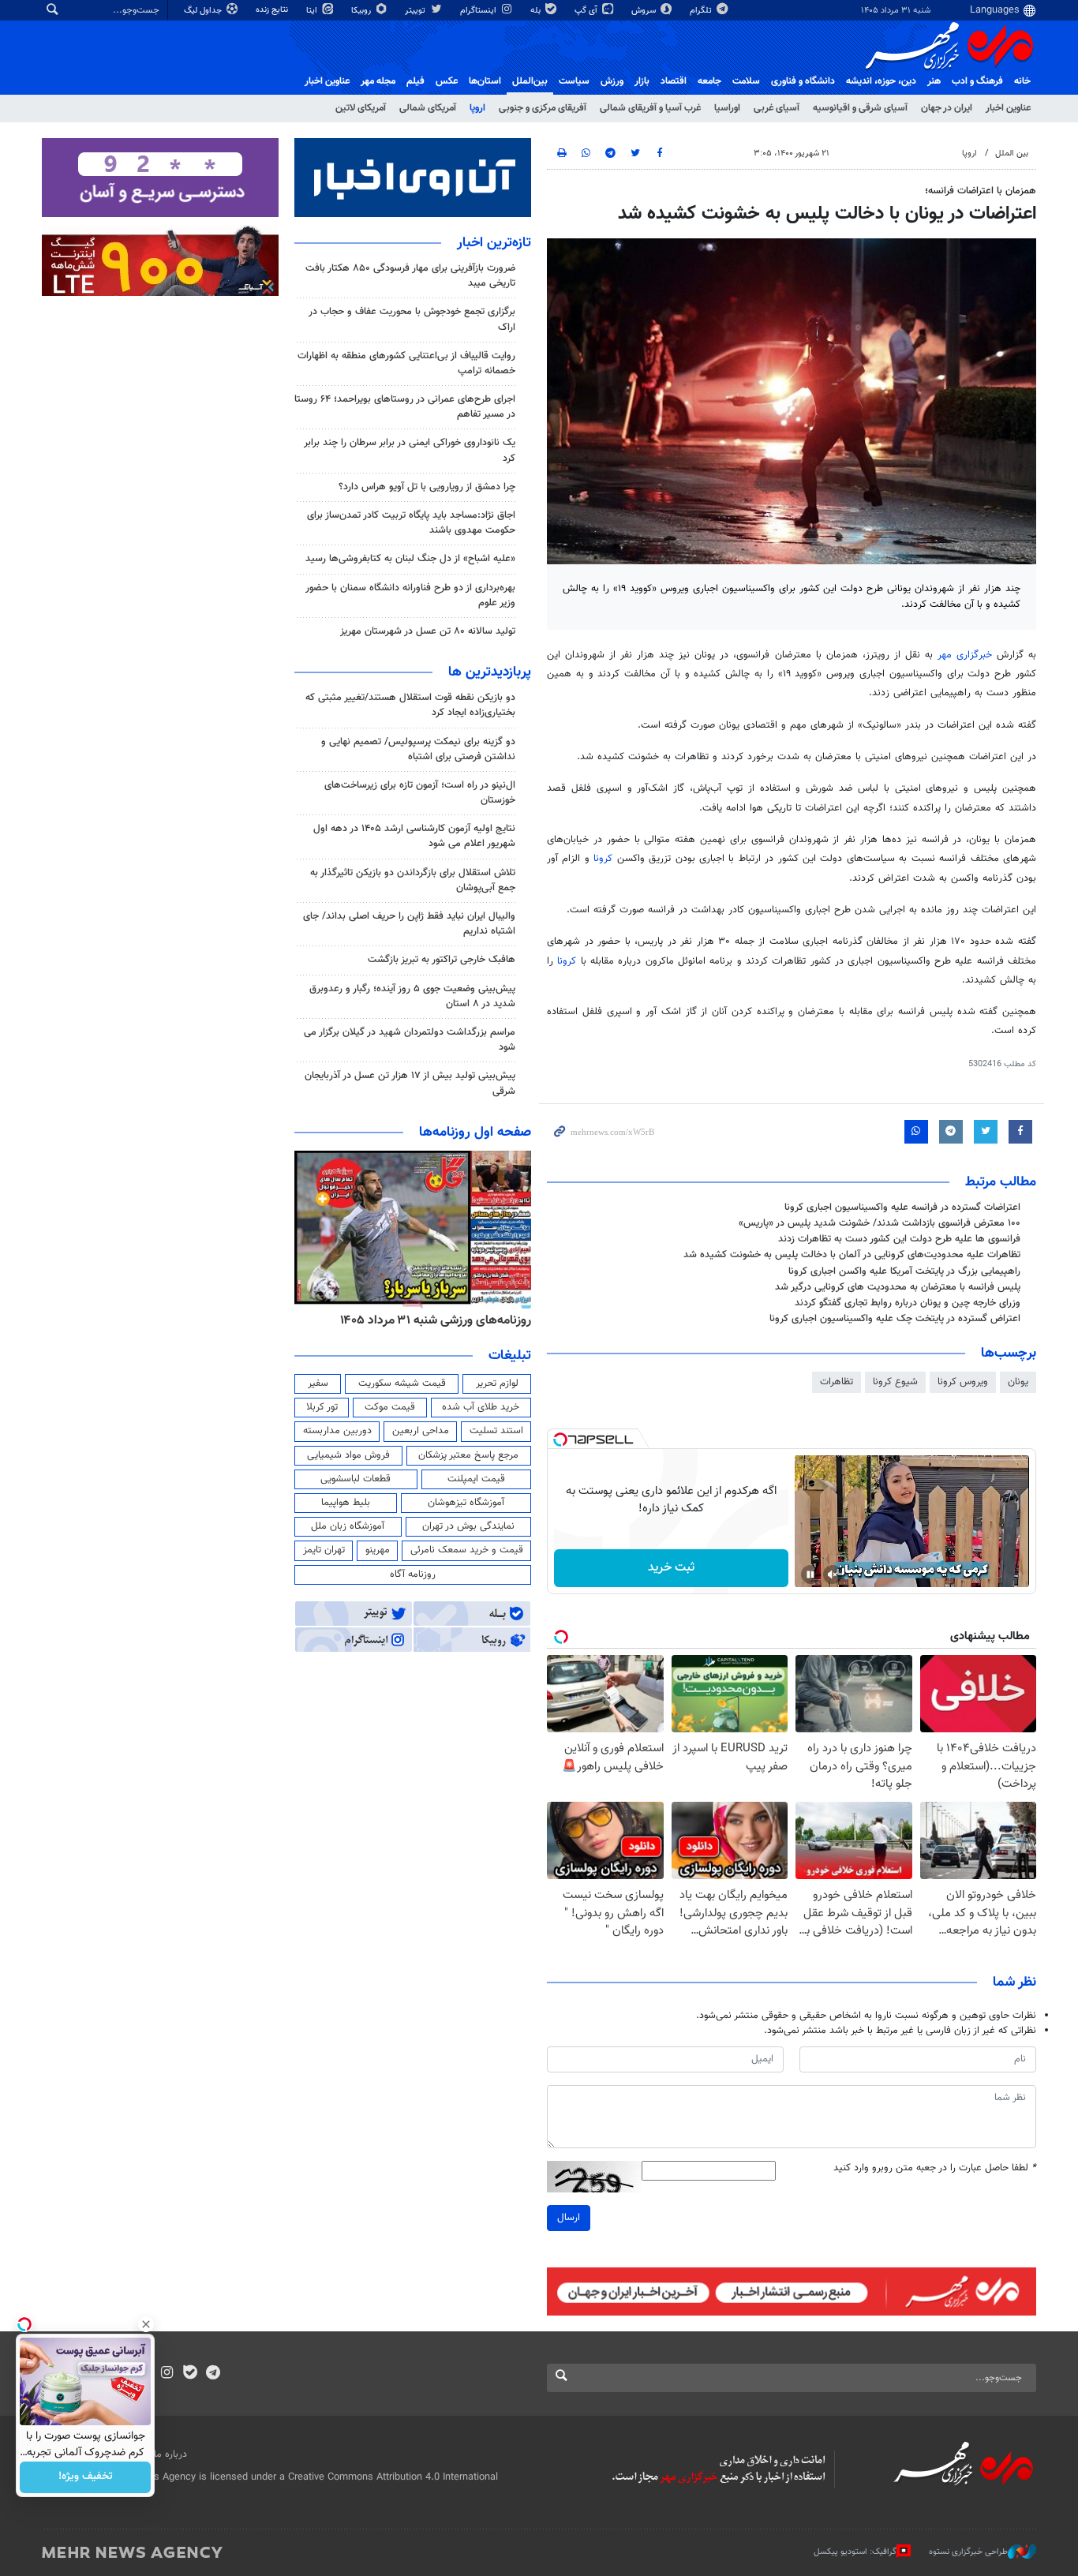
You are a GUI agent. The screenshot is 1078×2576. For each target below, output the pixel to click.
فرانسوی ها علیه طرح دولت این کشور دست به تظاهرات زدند (899, 1239)
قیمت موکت (390, 1407)
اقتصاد (674, 81)
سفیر (318, 1383)
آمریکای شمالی (428, 108)
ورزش (612, 81)
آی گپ (587, 11)
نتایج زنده (273, 10)
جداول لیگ (204, 11)
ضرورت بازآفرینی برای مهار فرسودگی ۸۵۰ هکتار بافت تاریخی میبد (410, 276)
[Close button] (146, 2324)
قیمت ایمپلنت (476, 1479)
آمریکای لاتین (361, 108)
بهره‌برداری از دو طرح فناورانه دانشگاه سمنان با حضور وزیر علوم (410, 595)
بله (537, 11)
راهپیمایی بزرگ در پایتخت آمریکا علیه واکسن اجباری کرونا (904, 1271)
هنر (934, 81)
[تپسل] (560, 1440)
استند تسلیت (496, 1431)
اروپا (477, 108)
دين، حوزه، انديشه (881, 81)
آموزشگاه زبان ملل (348, 1526)
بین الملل (1012, 154)
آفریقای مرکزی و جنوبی (543, 108)
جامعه (709, 81)
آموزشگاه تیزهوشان (466, 1503)
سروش (645, 11)
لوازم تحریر (497, 1383)
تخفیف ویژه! (86, 2477)
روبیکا (362, 11)
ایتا (313, 11)
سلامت (746, 81)
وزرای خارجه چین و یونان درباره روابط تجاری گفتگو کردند (908, 1303)
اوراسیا (727, 108)
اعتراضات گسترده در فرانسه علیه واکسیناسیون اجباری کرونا (902, 1207)
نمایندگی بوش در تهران (468, 1526)
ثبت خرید (671, 1568)
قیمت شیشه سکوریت (402, 1383)
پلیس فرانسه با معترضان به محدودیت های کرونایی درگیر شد (898, 1287)
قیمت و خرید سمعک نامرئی (467, 1550)
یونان (1018, 1382)
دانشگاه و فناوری (803, 81)
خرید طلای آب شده (481, 1407)
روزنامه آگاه (413, 1574)
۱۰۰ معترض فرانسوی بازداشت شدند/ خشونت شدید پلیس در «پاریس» (880, 1223)
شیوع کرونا (895, 1382)
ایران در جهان (947, 108)
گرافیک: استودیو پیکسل (855, 2552)
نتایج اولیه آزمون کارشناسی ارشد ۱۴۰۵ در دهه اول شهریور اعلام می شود (414, 836)
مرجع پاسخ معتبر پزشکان (468, 1455)
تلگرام (702, 11)
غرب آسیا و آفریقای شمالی (650, 108)
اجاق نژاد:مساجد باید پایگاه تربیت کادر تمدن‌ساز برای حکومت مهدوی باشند (411, 523)
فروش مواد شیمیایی (348, 1455)
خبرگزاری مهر (967, 655)
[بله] (190, 2374)
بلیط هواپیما (346, 1503)
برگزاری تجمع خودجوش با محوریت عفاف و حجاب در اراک (412, 319)
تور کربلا (322, 1407)
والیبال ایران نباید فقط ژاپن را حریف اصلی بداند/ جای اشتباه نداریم (409, 924)
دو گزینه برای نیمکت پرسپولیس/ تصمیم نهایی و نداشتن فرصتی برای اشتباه (418, 749)
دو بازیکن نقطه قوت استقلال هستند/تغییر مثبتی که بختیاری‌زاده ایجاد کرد (410, 705)
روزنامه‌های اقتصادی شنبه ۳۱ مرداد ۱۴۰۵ (430, 1320)
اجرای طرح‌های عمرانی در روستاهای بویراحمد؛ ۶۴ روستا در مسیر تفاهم (405, 407)
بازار (642, 81)
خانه (1022, 81)
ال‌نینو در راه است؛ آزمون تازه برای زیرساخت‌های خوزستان (420, 793)
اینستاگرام (479, 11)
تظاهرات (837, 1382)
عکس (447, 81)
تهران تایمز (324, 1550)
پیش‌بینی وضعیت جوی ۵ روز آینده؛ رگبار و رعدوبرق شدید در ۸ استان (412, 996)
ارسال (569, 2218)
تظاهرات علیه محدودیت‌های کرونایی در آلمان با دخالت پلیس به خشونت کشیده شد (852, 1255)
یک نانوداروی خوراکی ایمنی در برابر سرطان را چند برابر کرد (410, 450)
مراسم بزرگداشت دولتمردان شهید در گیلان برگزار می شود (410, 1040)
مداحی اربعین (421, 1431)
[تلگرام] (213, 2374)
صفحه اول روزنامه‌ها (475, 1133)
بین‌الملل (530, 81)
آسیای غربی (777, 108)
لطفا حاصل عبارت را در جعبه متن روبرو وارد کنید (935, 2168)
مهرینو (378, 1550)
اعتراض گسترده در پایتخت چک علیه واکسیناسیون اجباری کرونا (895, 1319)
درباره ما (170, 2454)
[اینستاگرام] (167, 2374)
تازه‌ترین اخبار (494, 243)
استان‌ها (485, 81)
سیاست (574, 81)
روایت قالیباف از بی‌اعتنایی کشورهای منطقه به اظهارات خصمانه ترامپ (406, 363)
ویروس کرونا (963, 1382)
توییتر (416, 11)
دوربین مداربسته (337, 1431)
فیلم (415, 81)
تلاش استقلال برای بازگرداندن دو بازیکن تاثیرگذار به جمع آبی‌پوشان (413, 880)
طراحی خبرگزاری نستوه (968, 2552)
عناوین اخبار (1008, 108)
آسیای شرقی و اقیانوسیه (860, 108)
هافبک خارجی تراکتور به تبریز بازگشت (442, 960)
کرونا (605, 859)
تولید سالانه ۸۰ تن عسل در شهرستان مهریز (428, 631)
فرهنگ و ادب (977, 81)
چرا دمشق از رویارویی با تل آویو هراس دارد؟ (427, 487)
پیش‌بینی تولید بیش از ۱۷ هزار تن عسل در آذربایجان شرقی (410, 1083)
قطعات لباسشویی (356, 1479)
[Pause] (810, 1574)
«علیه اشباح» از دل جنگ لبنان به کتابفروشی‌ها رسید (410, 559)
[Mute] (833, 1574)
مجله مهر (378, 81)
